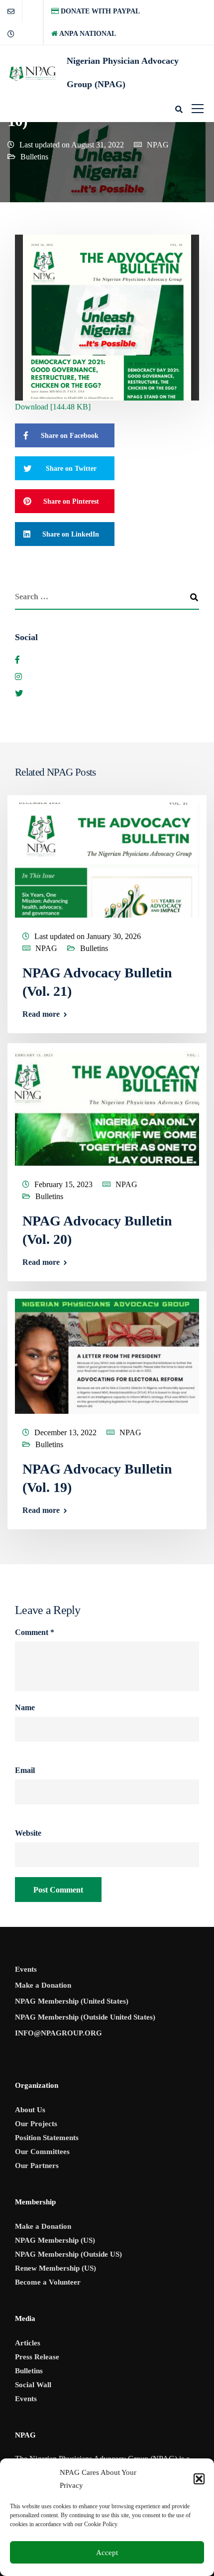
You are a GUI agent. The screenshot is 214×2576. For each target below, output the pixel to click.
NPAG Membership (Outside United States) (85, 2017)
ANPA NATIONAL (87, 34)
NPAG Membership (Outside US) (68, 2254)
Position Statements (47, 2138)
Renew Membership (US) (55, 2268)
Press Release (37, 2357)
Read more (41, 1014)
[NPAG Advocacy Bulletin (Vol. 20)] (107, 1107)
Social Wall (33, 2385)
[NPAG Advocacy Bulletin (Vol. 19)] (107, 1355)
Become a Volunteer (48, 2282)
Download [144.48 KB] (53, 407)
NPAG (158, 145)
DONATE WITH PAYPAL (99, 11)
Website (28, 1833)
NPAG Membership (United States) (72, 2001)
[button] (199, 2479)
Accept (107, 2553)
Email (25, 1770)
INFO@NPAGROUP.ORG (58, 2033)
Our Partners (37, 2166)
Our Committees (42, 2152)
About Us (30, 2110)
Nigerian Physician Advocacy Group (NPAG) (123, 72)
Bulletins (34, 157)
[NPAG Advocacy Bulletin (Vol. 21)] (107, 859)
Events (26, 1969)
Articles (28, 2343)
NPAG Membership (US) (55, 2240)
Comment (35, 1632)
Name (25, 1708)
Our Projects (36, 2124)
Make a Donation (43, 1985)
